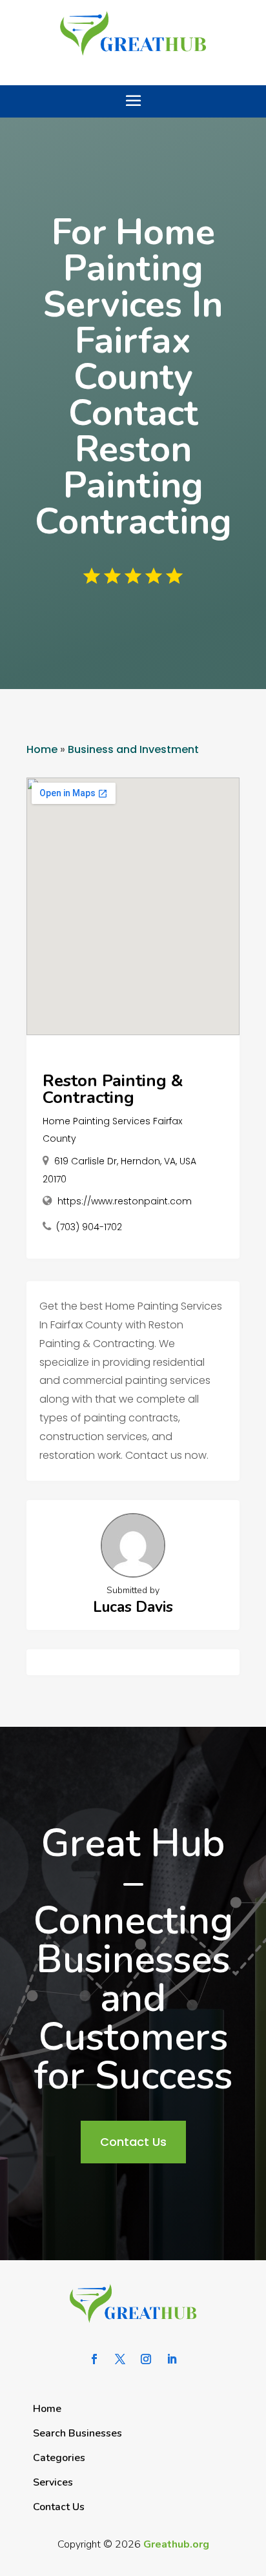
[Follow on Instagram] (146, 2359)
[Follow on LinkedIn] (172, 2359)
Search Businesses (77, 2433)
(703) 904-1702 (89, 1227)
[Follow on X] (120, 2359)
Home (42, 749)
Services (53, 2482)
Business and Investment (133, 749)
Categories (59, 2458)
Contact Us (133, 2142)
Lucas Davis (133, 1607)
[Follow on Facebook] (94, 2359)
